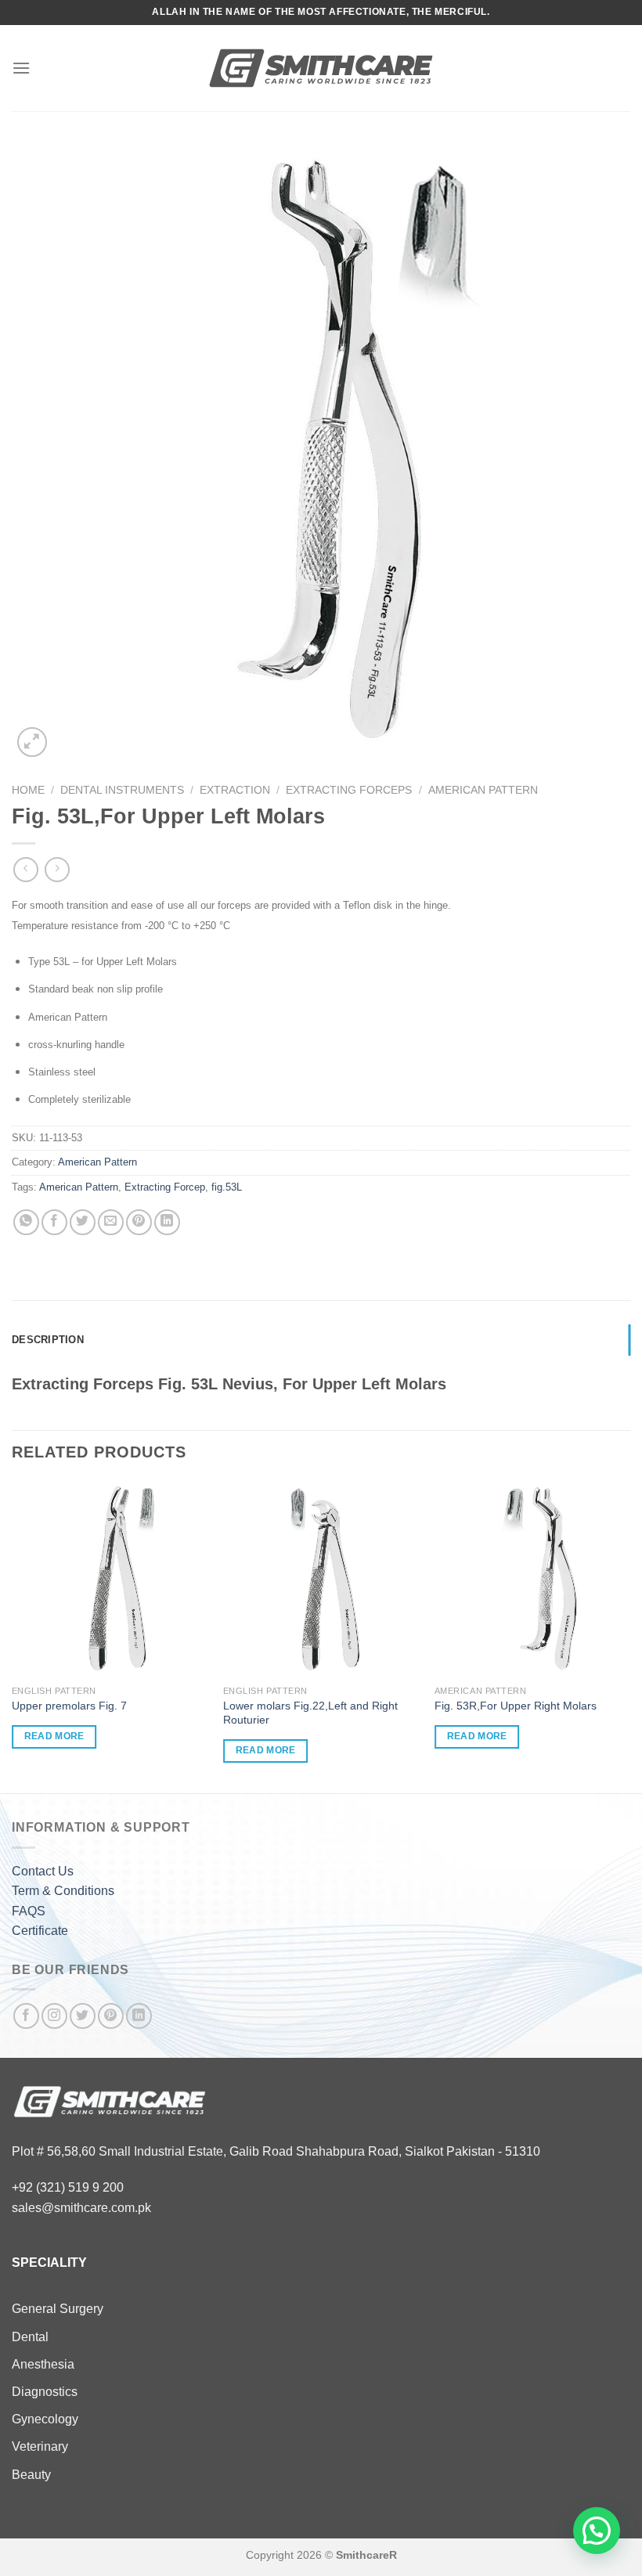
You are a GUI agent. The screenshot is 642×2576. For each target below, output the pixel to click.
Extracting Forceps (349, 790)
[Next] (629, 1636)
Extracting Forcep (165, 1187)
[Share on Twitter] (83, 1222)
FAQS (29, 1911)
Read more (54, 1736)
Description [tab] (48, 1340)
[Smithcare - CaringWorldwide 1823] (321, 68)
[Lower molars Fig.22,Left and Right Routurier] (321, 1579)
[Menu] (21, 68)
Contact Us (43, 1871)
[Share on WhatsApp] (26, 1222)
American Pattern (483, 790)
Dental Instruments (122, 790)
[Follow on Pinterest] (111, 2016)
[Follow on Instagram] (54, 2016)
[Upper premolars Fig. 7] (110, 1579)
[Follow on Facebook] (26, 2016)
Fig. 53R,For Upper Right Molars (516, 1706)
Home (28, 790)
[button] (597, 2531)
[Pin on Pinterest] (139, 1222)
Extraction (235, 790)
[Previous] (13, 1636)
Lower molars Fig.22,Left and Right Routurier (310, 1713)
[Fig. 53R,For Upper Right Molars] (532, 1579)
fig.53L (227, 1187)
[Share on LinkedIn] (167, 1222)
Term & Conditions (63, 1891)
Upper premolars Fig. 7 (69, 1706)
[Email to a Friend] (111, 1222)
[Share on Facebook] (54, 1222)
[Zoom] (32, 742)
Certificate (40, 1931)
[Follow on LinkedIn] (139, 2016)
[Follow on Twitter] (83, 2016)
